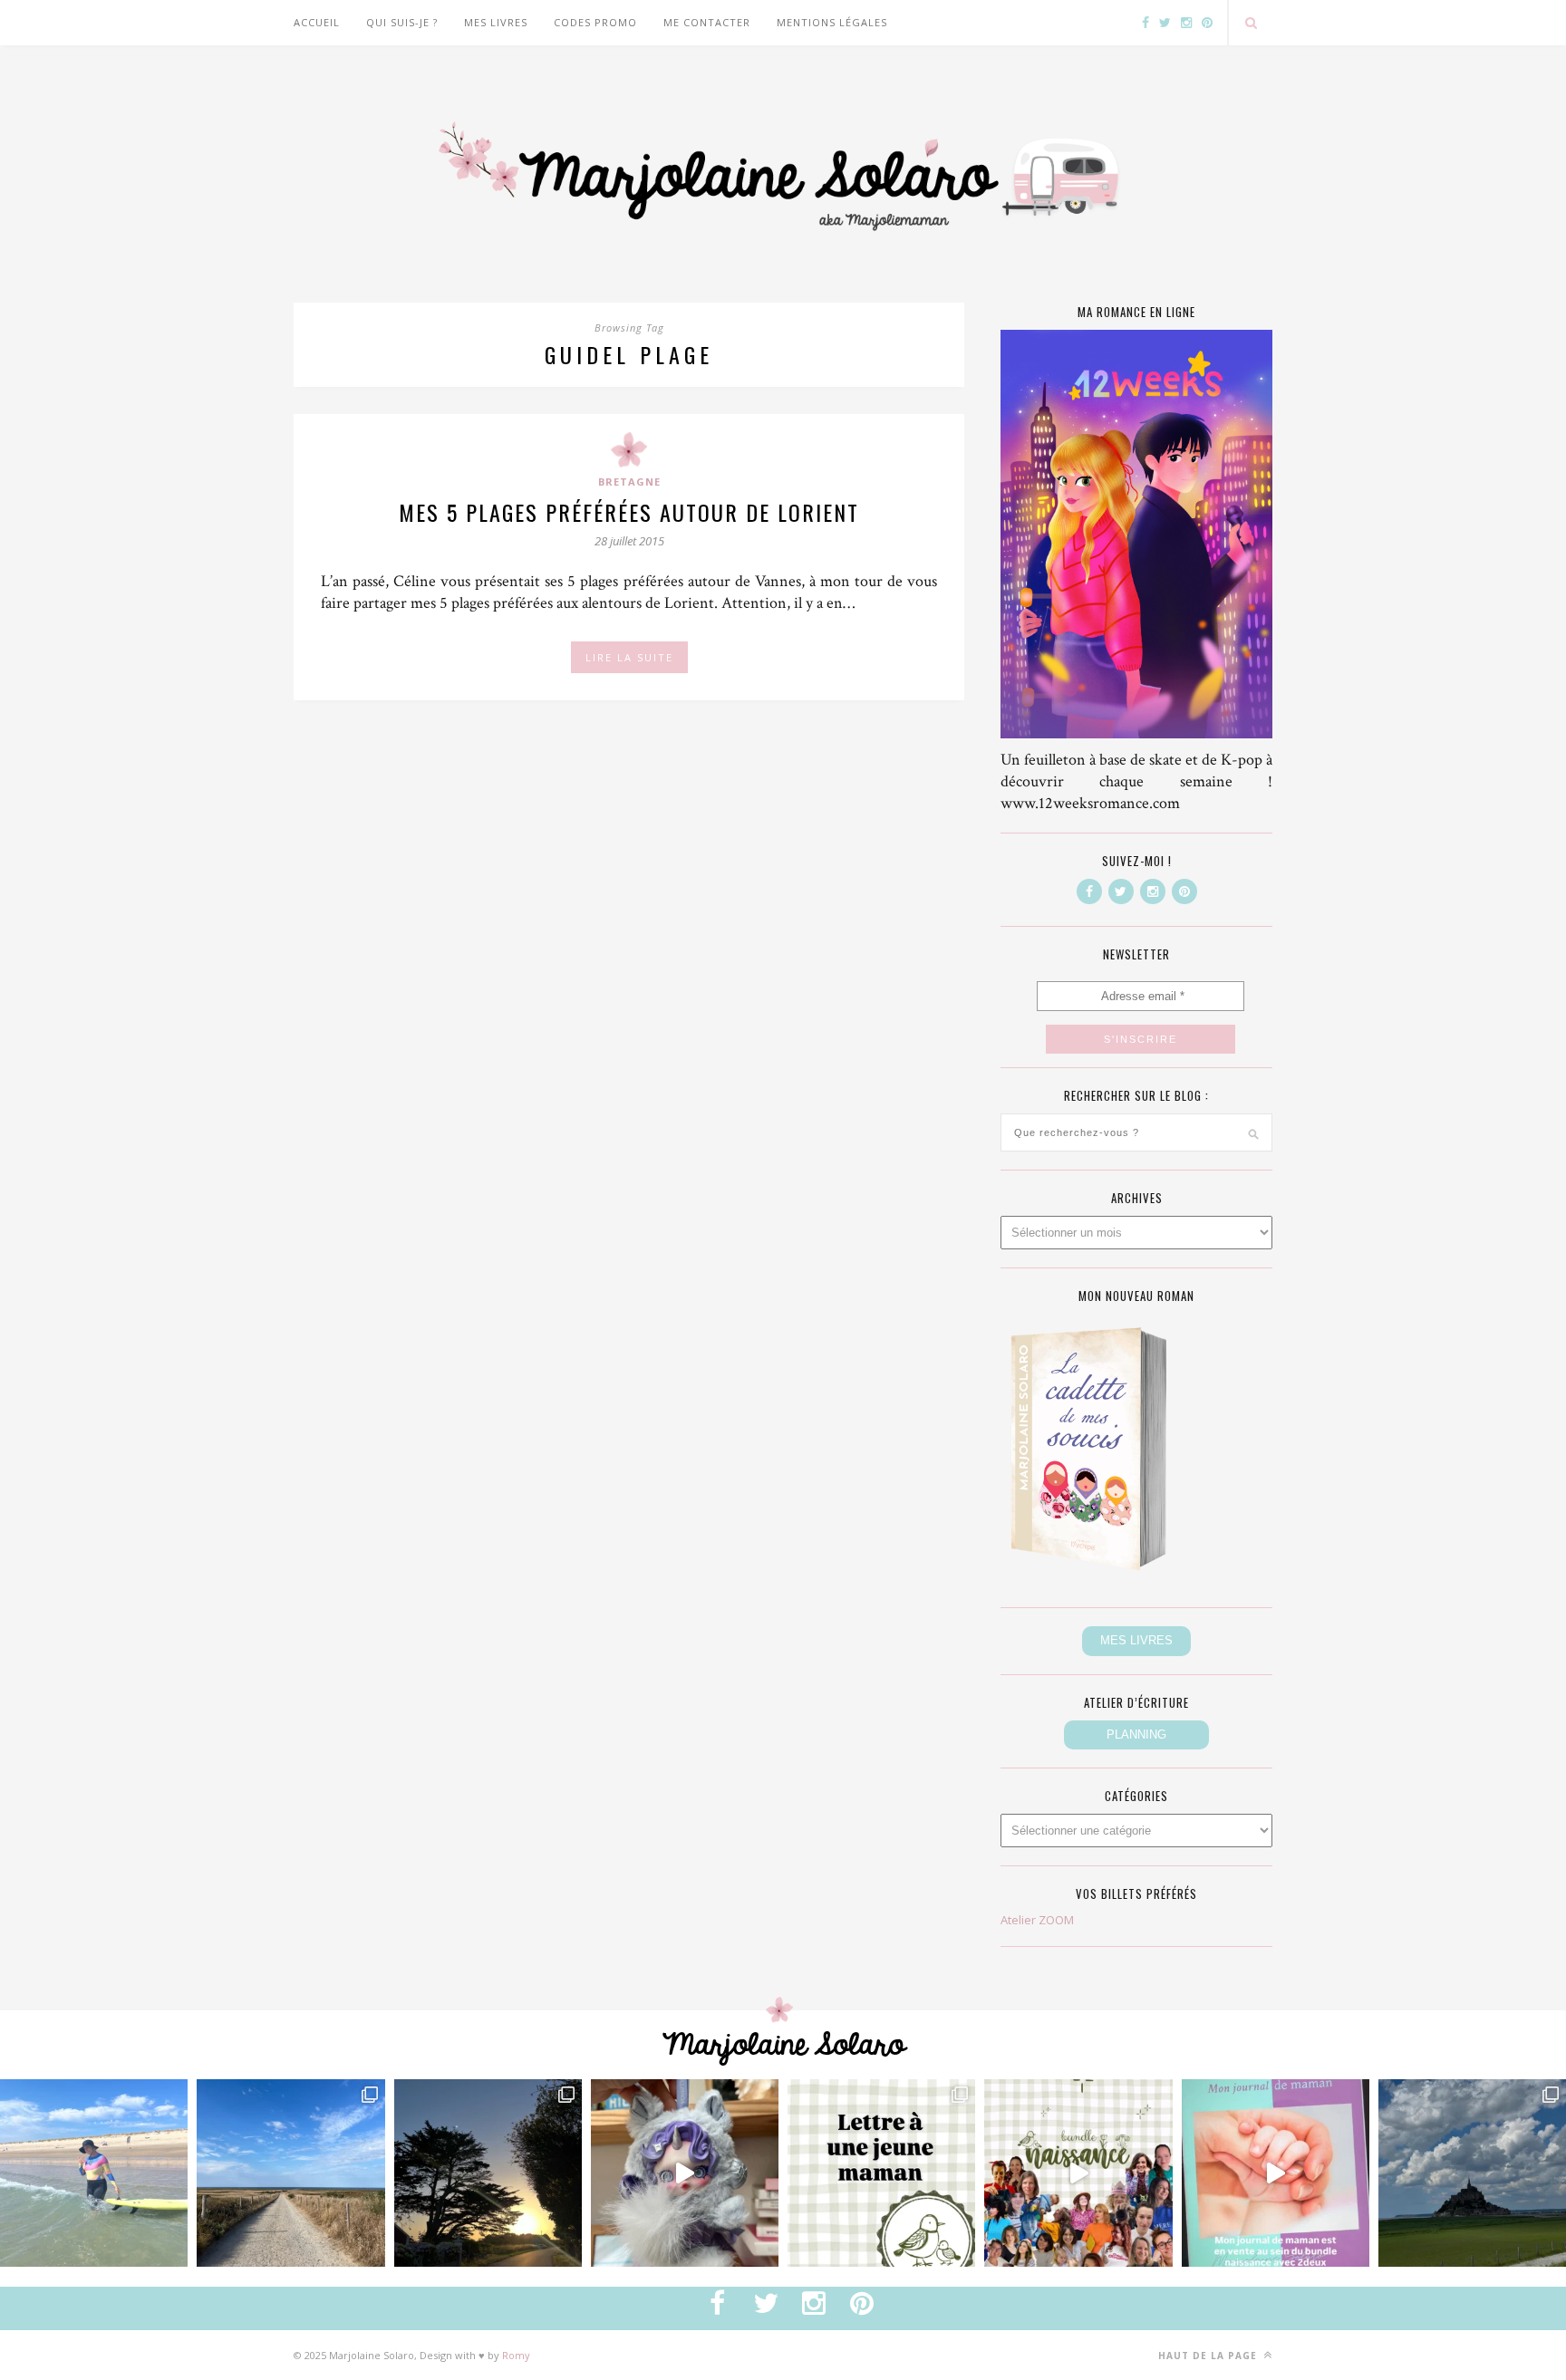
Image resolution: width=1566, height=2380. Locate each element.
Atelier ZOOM (1037, 1920)
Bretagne (629, 482)
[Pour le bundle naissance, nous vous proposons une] (881, 2173)
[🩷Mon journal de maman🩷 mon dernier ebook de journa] (1276, 2173)
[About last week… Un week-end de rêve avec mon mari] (1472, 2173)
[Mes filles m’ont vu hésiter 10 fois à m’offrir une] (685, 2173)
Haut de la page (1209, 2356)
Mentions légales (832, 22)
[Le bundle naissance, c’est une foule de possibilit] (1078, 2173)
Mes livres (496, 22)
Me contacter (707, 22)
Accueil (317, 22)
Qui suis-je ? (402, 22)
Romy (516, 2355)
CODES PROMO (595, 22)
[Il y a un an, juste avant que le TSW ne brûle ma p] (94, 2173)
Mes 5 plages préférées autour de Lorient (629, 512)
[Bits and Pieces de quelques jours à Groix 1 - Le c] (488, 2173)
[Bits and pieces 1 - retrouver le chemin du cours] (290, 2173)
